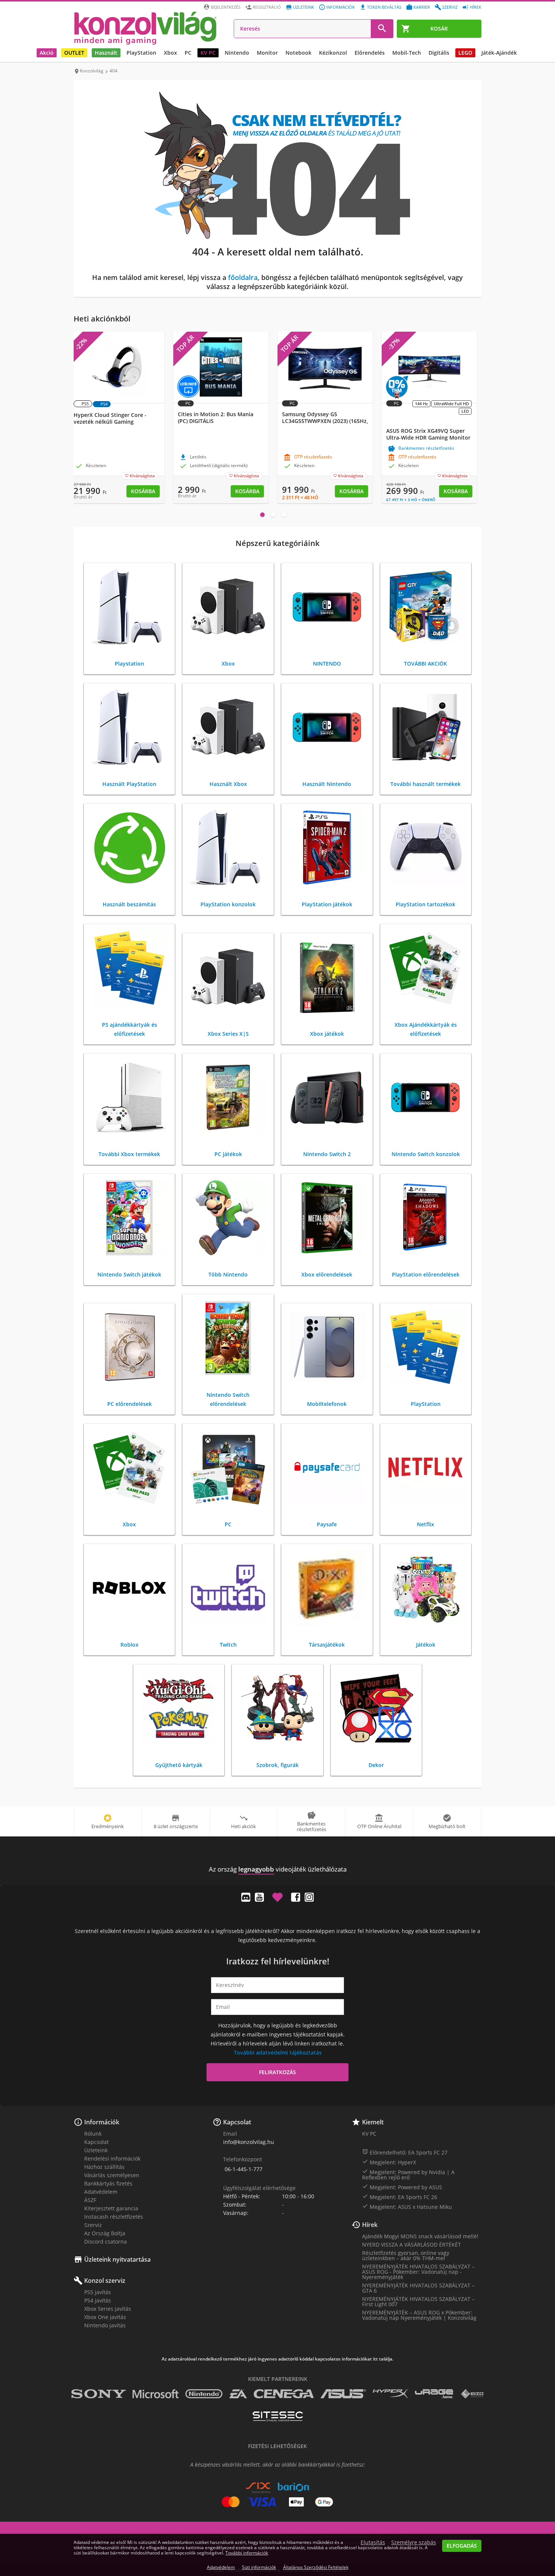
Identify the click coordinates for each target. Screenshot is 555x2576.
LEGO (465, 53)
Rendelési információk (112, 2158)
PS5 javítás (98, 2292)
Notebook (298, 53)
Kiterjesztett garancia (111, 2208)
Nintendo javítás (105, 2325)
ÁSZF (90, 2200)
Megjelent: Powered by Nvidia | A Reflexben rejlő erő (408, 2175)
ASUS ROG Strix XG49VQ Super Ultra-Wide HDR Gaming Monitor (428, 434)
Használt (106, 53)
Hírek (476, 7)
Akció (47, 53)
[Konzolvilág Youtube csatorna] (259, 1897)
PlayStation (141, 53)
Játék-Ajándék (499, 53)
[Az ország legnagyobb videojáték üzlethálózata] (145, 28)
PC (188, 53)
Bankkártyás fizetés (108, 2183)
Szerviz (450, 7)
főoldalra (243, 277)
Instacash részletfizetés (114, 2217)
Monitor (267, 53)
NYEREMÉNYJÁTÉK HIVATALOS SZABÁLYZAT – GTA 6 (418, 2288)
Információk (341, 7)
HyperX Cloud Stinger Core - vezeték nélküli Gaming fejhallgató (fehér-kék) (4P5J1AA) (115, 422)
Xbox (170, 53)
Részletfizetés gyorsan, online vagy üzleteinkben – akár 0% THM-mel (406, 2255)
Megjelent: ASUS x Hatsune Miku (407, 2207)
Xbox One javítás (105, 2317)
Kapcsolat (96, 2142)
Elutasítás (373, 2542)
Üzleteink (304, 7)
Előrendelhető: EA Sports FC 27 (405, 2152)
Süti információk (259, 2567)
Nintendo (237, 53)
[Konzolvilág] (277, 1855)
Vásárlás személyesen (112, 2175)
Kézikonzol (333, 53)
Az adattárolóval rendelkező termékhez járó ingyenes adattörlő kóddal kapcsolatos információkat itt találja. (277, 2359)
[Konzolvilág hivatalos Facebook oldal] (296, 1897)
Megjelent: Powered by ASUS (402, 2187)
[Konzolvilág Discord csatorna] (246, 1897)
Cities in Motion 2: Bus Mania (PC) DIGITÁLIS (216, 418)
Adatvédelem (101, 2192)
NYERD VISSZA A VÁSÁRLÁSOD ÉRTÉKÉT (412, 2245)
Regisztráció (267, 7)
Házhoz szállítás (104, 2167)
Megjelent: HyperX (389, 2162)
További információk (247, 2553)
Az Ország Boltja (105, 2233)
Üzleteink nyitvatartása (117, 2259)
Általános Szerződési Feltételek (316, 2567)
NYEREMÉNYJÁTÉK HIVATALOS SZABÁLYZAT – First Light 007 (418, 2301)
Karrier (422, 7)
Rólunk (93, 2134)
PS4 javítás (98, 2300)
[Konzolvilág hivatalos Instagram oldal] (309, 1897)
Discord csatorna (106, 2242)
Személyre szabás (414, 2542)
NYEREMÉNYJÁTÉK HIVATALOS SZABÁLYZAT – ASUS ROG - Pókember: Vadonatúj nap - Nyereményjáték (418, 2272)
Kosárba (143, 491)
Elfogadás (462, 2546)
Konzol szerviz (105, 2281)
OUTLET (74, 53)
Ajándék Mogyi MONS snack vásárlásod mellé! (420, 2236)
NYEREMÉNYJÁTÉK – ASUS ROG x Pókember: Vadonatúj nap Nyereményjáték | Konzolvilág (419, 2315)
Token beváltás (384, 7)
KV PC (208, 53)
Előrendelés (370, 53)
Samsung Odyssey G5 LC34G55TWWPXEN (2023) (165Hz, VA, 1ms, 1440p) (325, 421)
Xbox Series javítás (108, 2309)
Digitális (439, 53)
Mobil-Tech (407, 53)
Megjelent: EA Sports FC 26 (400, 2197)
